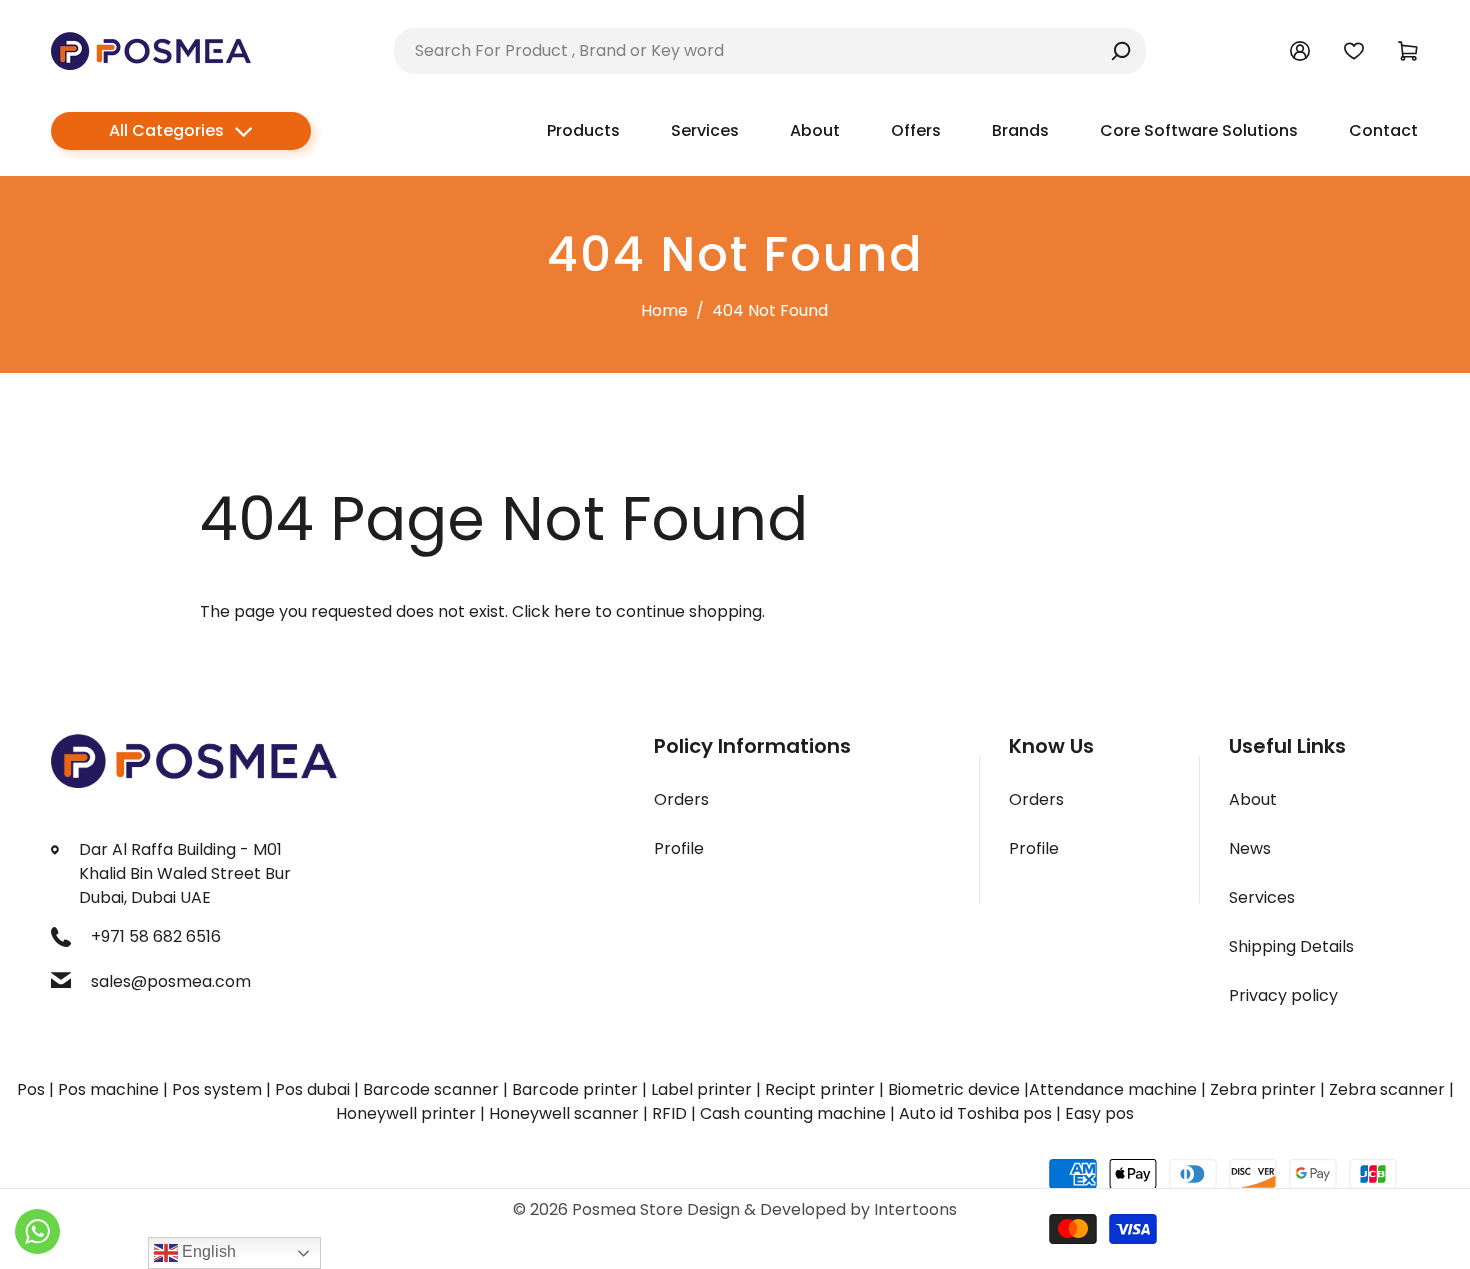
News (1250, 848)
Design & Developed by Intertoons (822, 1209)
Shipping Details (1291, 946)
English (207, 1251)
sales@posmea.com (171, 981)
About (1253, 799)
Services (1262, 897)
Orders (681, 799)
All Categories (166, 130)
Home (664, 310)
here (572, 611)
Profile (679, 848)
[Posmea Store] (151, 49)
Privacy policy (1283, 995)
